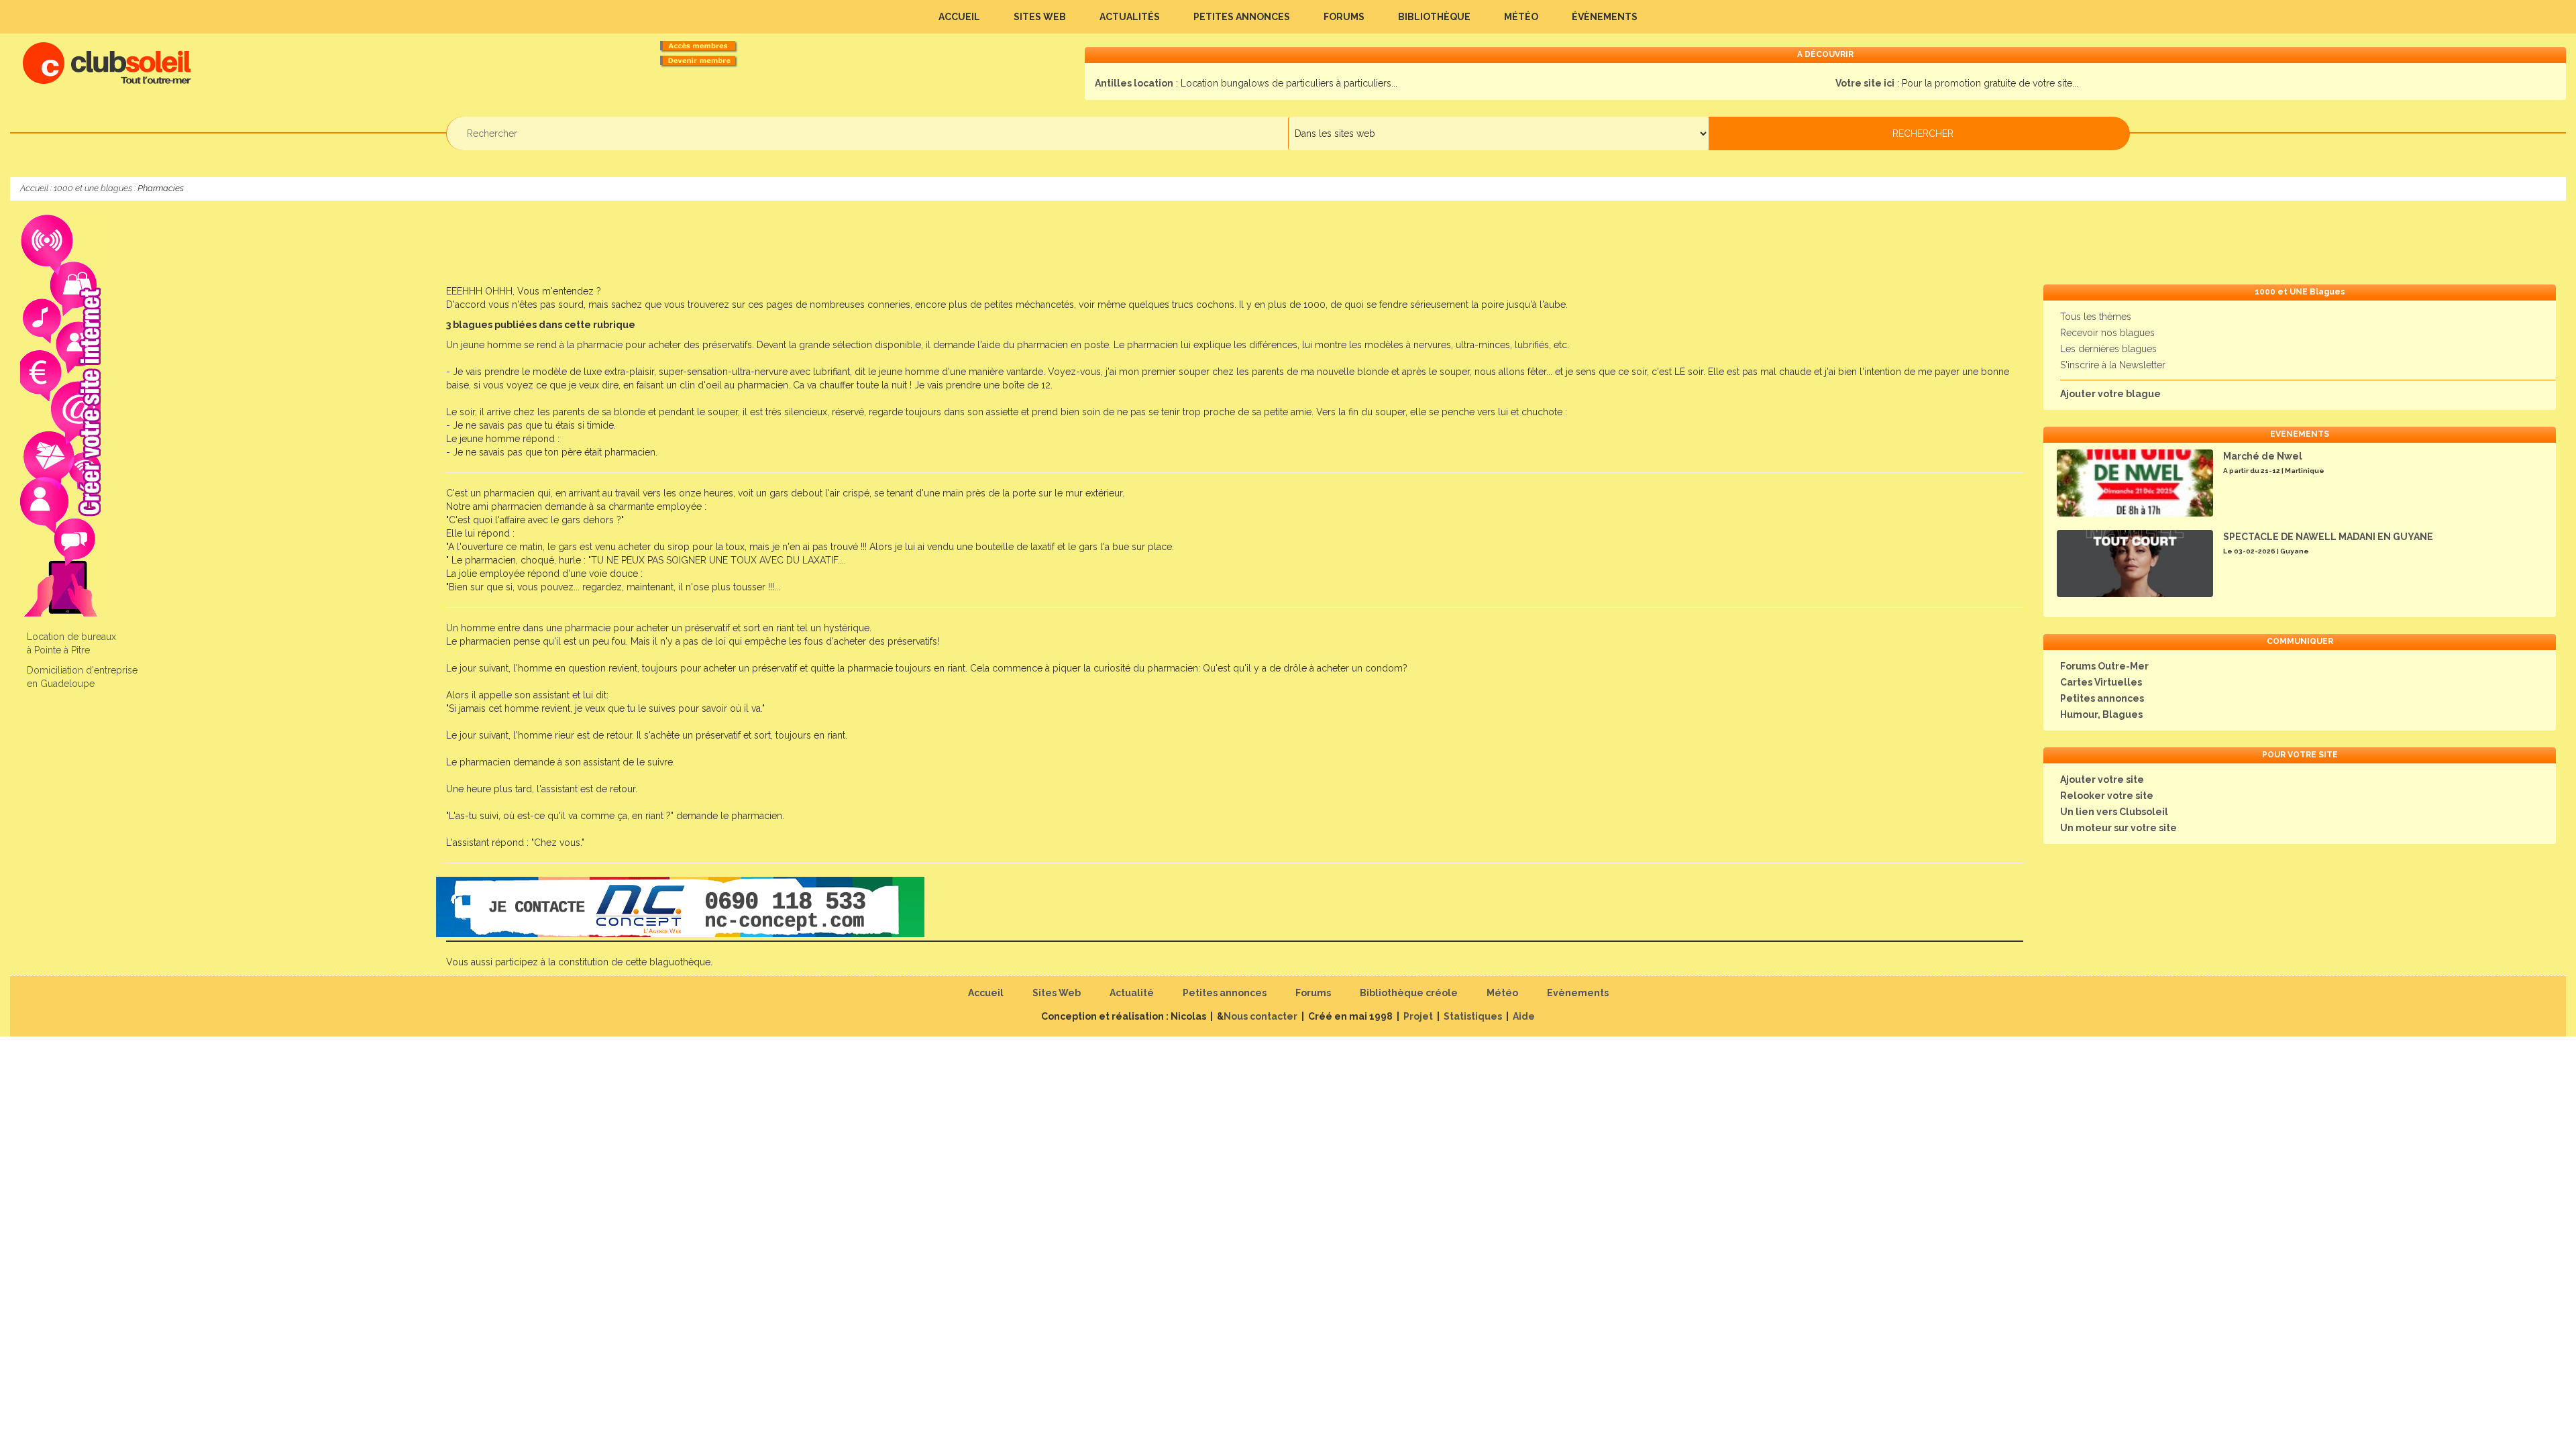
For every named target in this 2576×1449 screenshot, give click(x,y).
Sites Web (1040, 17)
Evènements (1578, 993)
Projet (1418, 1016)
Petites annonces (1242, 17)
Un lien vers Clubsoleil (2114, 812)
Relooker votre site (2107, 796)
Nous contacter (1260, 1016)
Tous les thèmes (2096, 317)
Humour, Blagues (2101, 714)
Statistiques (1473, 1016)
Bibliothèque (1434, 17)
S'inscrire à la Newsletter (2113, 365)
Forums (1344, 17)
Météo (1521, 17)
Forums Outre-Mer (2104, 666)
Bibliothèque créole (1409, 993)
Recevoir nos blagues (2107, 333)
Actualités (1130, 17)
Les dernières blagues (2108, 349)
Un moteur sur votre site (2118, 828)
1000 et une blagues (93, 188)
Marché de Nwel (2263, 456)
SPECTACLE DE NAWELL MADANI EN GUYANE (2328, 537)
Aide (1524, 1016)
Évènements (1605, 17)
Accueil (959, 17)
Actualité (1132, 993)
